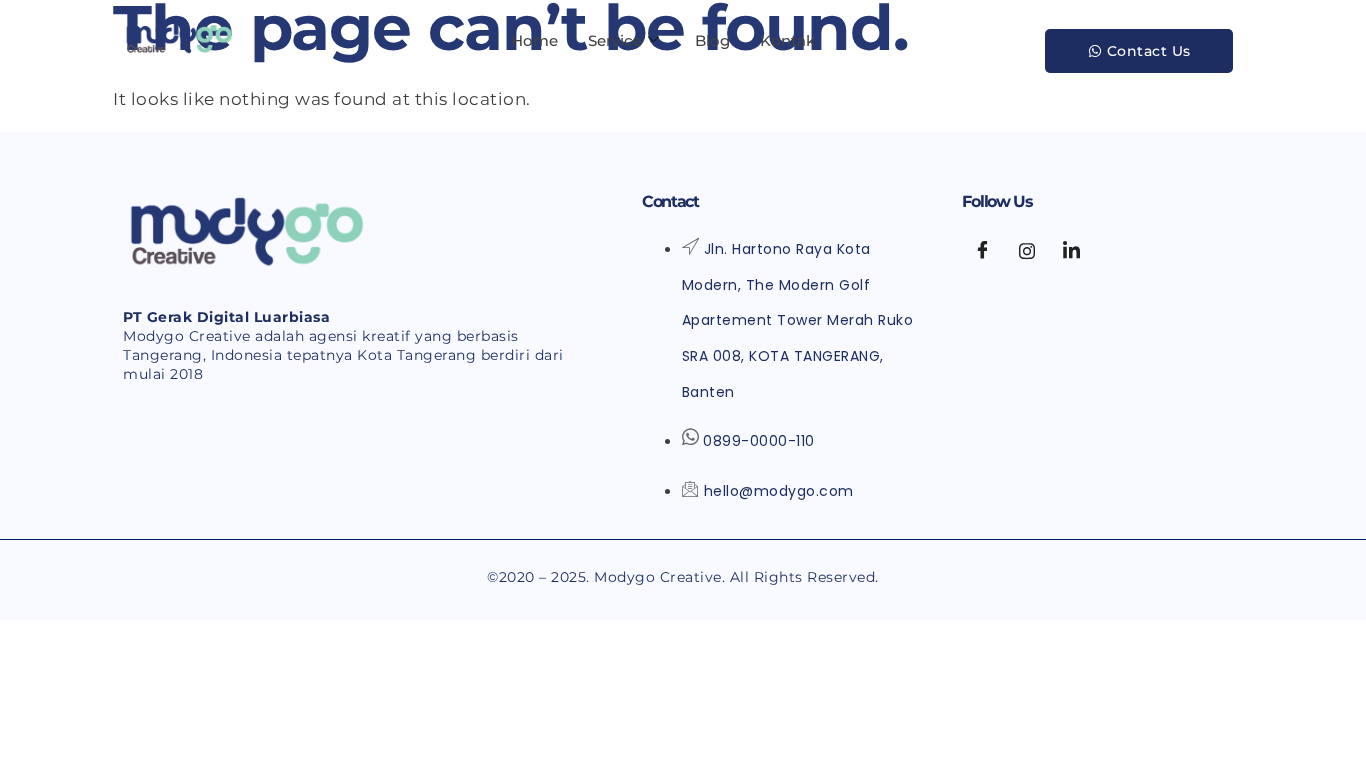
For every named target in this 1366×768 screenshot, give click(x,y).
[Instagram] (1027, 251)
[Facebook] (982, 251)
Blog (712, 40)
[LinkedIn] (1071, 251)
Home (534, 40)
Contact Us (1149, 51)
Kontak (787, 40)
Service (615, 40)
